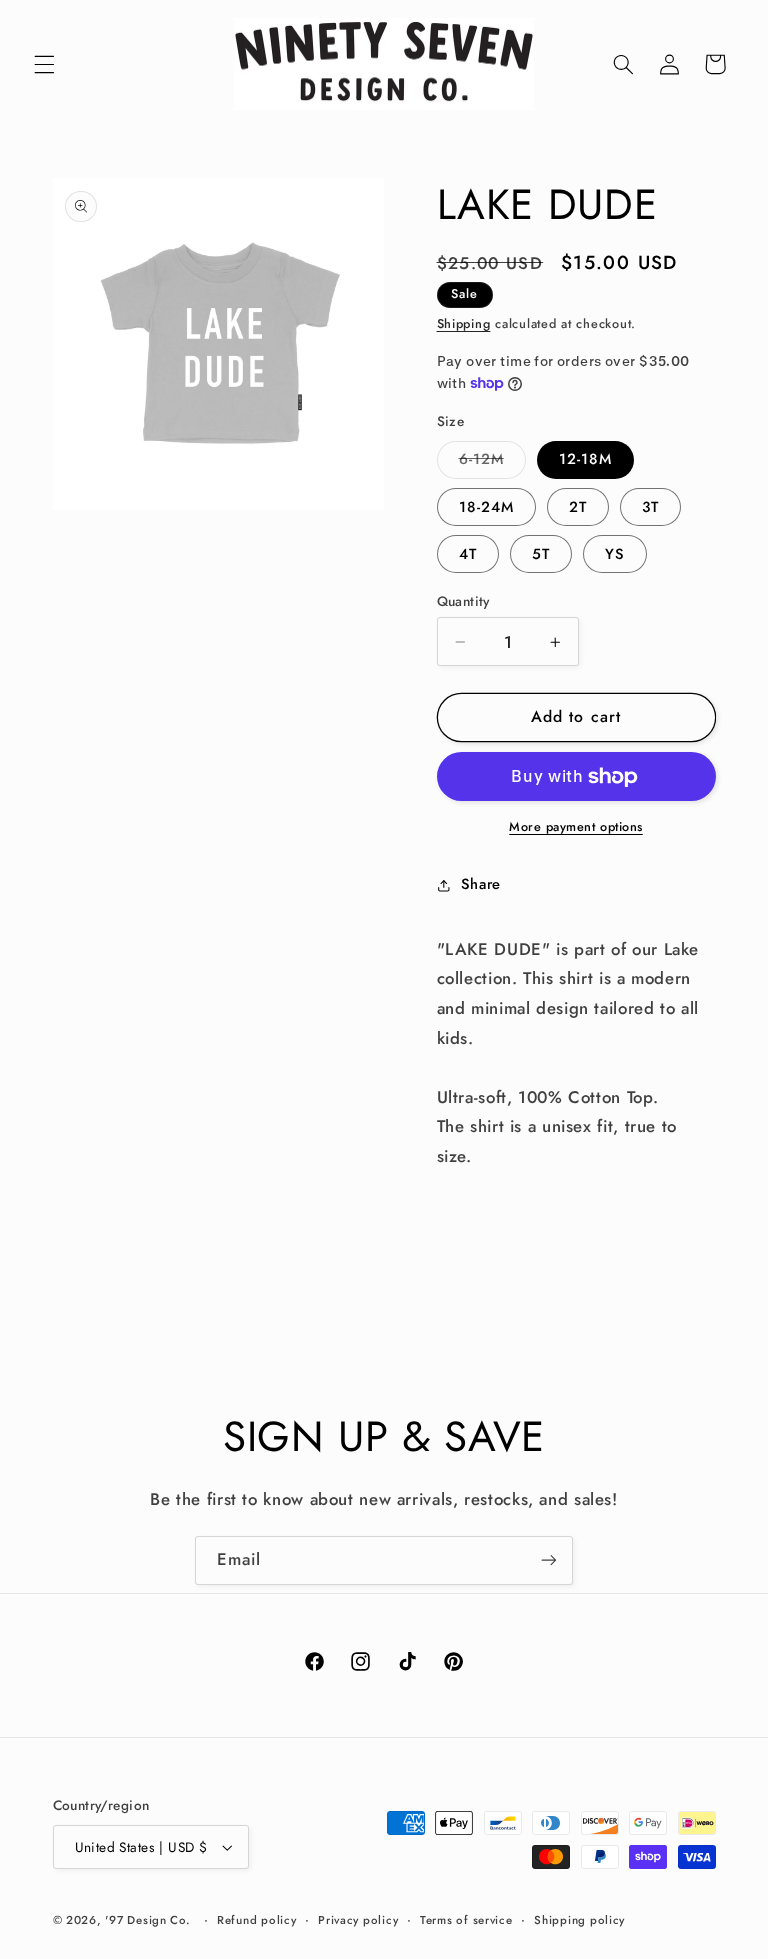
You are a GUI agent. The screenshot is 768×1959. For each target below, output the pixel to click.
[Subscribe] (549, 1560)
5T (541, 554)
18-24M (486, 507)
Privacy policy (358, 1920)
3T (650, 507)
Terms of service (466, 1920)
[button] (44, 64)
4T (468, 554)
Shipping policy (579, 1920)
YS (615, 554)
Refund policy (257, 1920)
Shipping (464, 324)
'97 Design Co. (147, 1920)
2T (578, 507)
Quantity (463, 601)
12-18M (585, 459)
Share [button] (481, 884)
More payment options (576, 827)
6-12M (492, 462)
